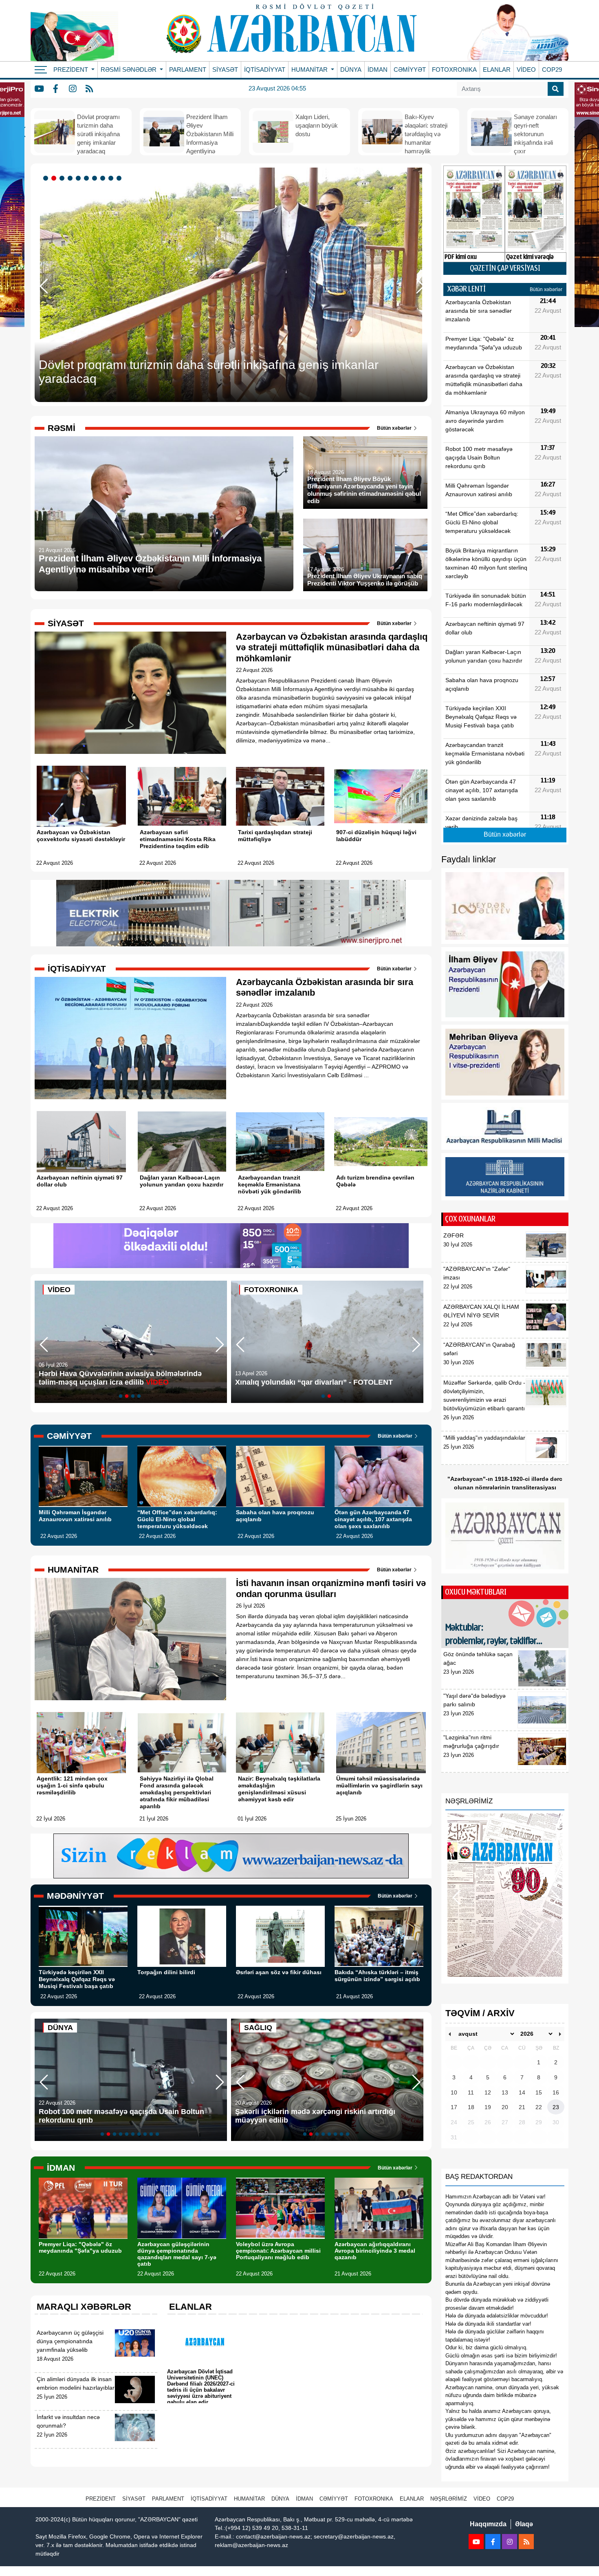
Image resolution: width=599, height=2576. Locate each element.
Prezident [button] (72, 70)
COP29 (552, 70)
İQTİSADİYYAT (265, 70)
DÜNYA (351, 70)
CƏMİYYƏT (410, 70)
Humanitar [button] (310, 70)
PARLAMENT (188, 70)
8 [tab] (104, 179)
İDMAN (378, 70)
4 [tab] (71, 179)
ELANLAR (497, 70)
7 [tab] (96, 179)
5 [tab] (79, 179)
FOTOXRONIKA (454, 70)
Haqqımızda (488, 2524)
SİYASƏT (225, 70)
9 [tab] (112, 179)
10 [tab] (120, 179)
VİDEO (526, 70)
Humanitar (249, 2499)
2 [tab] (55, 179)
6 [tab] (88, 179)
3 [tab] (63, 179)
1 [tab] (47, 179)
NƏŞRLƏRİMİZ (449, 2499)
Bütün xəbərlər (395, 428)
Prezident (101, 2499)
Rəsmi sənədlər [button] (129, 70)
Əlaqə (524, 2524)
